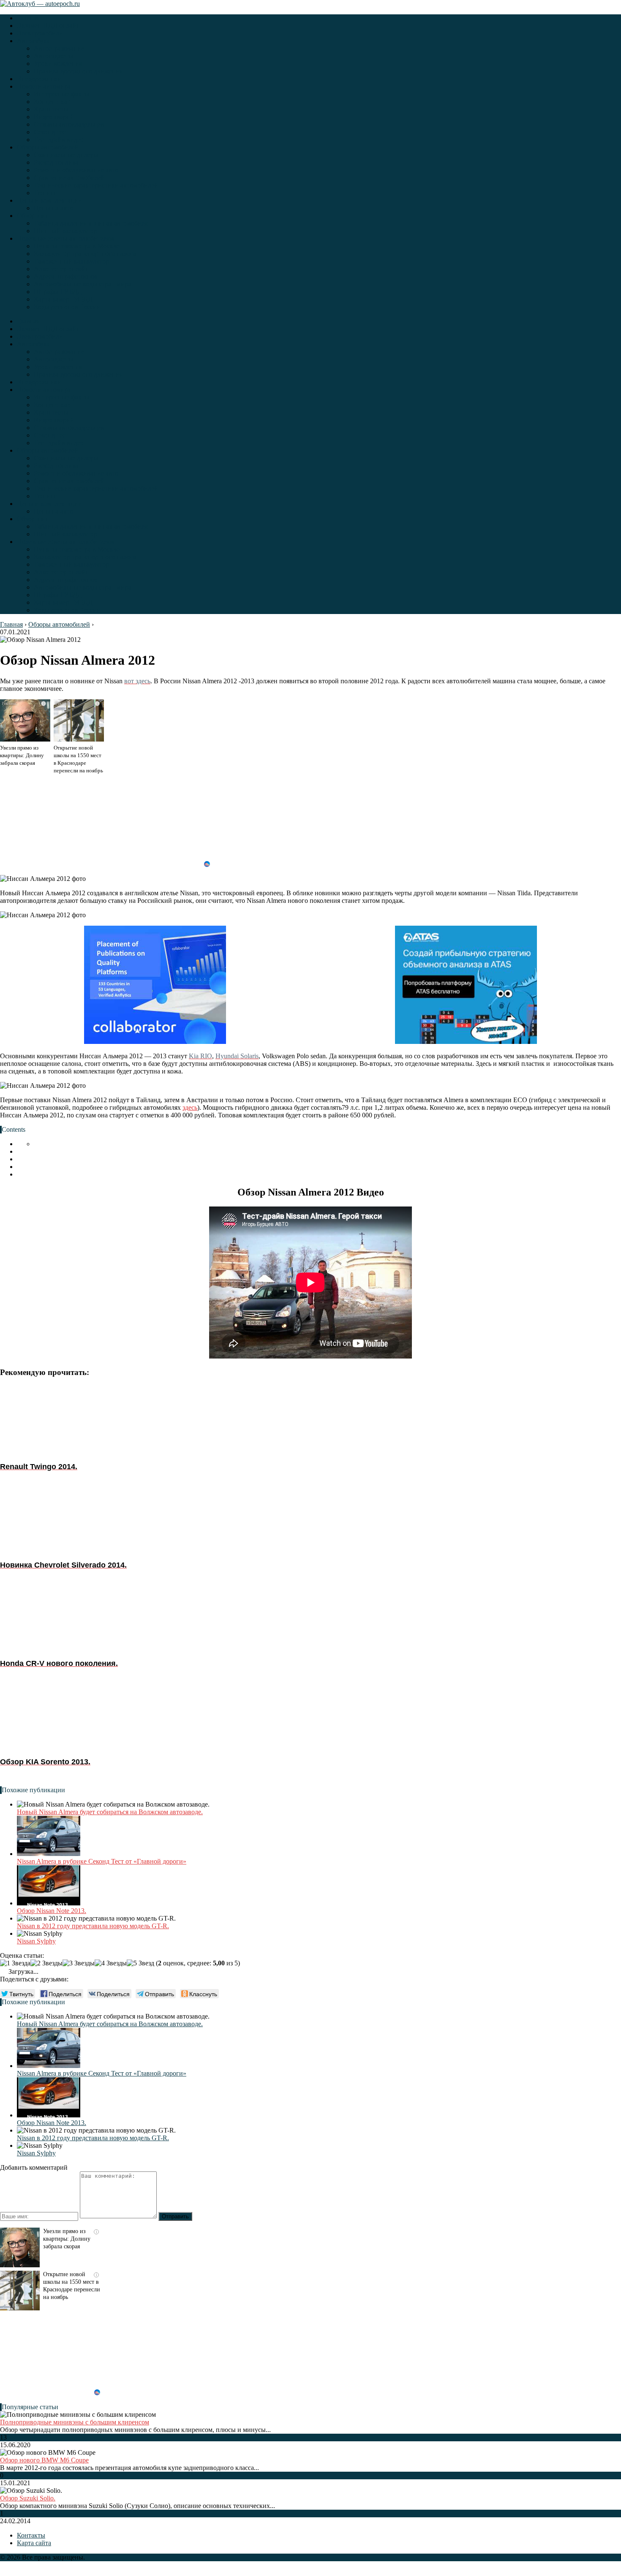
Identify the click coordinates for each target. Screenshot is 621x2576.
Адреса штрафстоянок (66, 276)
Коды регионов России (67, 307)
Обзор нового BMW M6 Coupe (44, 2460)
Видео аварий (54, 117)
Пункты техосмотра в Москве (77, 246)
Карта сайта (34, 2543)
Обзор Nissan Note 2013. (52, 1911)
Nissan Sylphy (36, 1941)
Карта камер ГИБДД (63, 299)
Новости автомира (44, 86)
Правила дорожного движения (78, 71)
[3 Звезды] (79, 1963)
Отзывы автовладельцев (69, 124)
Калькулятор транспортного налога (85, 254)
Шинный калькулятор (65, 231)
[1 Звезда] (15, 1963)
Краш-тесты (51, 109)
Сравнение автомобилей (69, 178)
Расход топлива (56, 162)
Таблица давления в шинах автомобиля (91, 223)
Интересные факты (61, 94)
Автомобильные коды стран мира (82, 284)
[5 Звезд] (140, 1963)
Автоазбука (33, 41)
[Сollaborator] (155, 986)
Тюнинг (45, 193)
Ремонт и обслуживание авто (76, 170)
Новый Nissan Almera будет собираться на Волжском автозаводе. (110, 1812)
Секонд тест (51, 132)
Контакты (31, 2535)
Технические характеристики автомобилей (96, 185)
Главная (28, 18)
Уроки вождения (58, 64)
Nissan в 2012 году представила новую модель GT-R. (93, 1926)
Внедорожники (39, 79)
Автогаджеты (53, 56)
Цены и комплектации (49, 200)
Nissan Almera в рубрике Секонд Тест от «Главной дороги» (102, 1861)
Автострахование (59, 48)
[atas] (466, 986)
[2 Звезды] (46, 1963)
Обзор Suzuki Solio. (28, 2498)
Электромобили (40, 33)
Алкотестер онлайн (62, 269)
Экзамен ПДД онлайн (49, 26)
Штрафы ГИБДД (58, 292)
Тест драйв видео (59, 140)
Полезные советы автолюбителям (65, 238)
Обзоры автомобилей (48, 147)
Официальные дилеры (66, 155)
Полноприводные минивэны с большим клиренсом (75, 2422)
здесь (190, 1107)
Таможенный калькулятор (71, 261)
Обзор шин (33, 216)
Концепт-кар (52, 102)
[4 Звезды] (111, 1963)
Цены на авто (53, 208)
